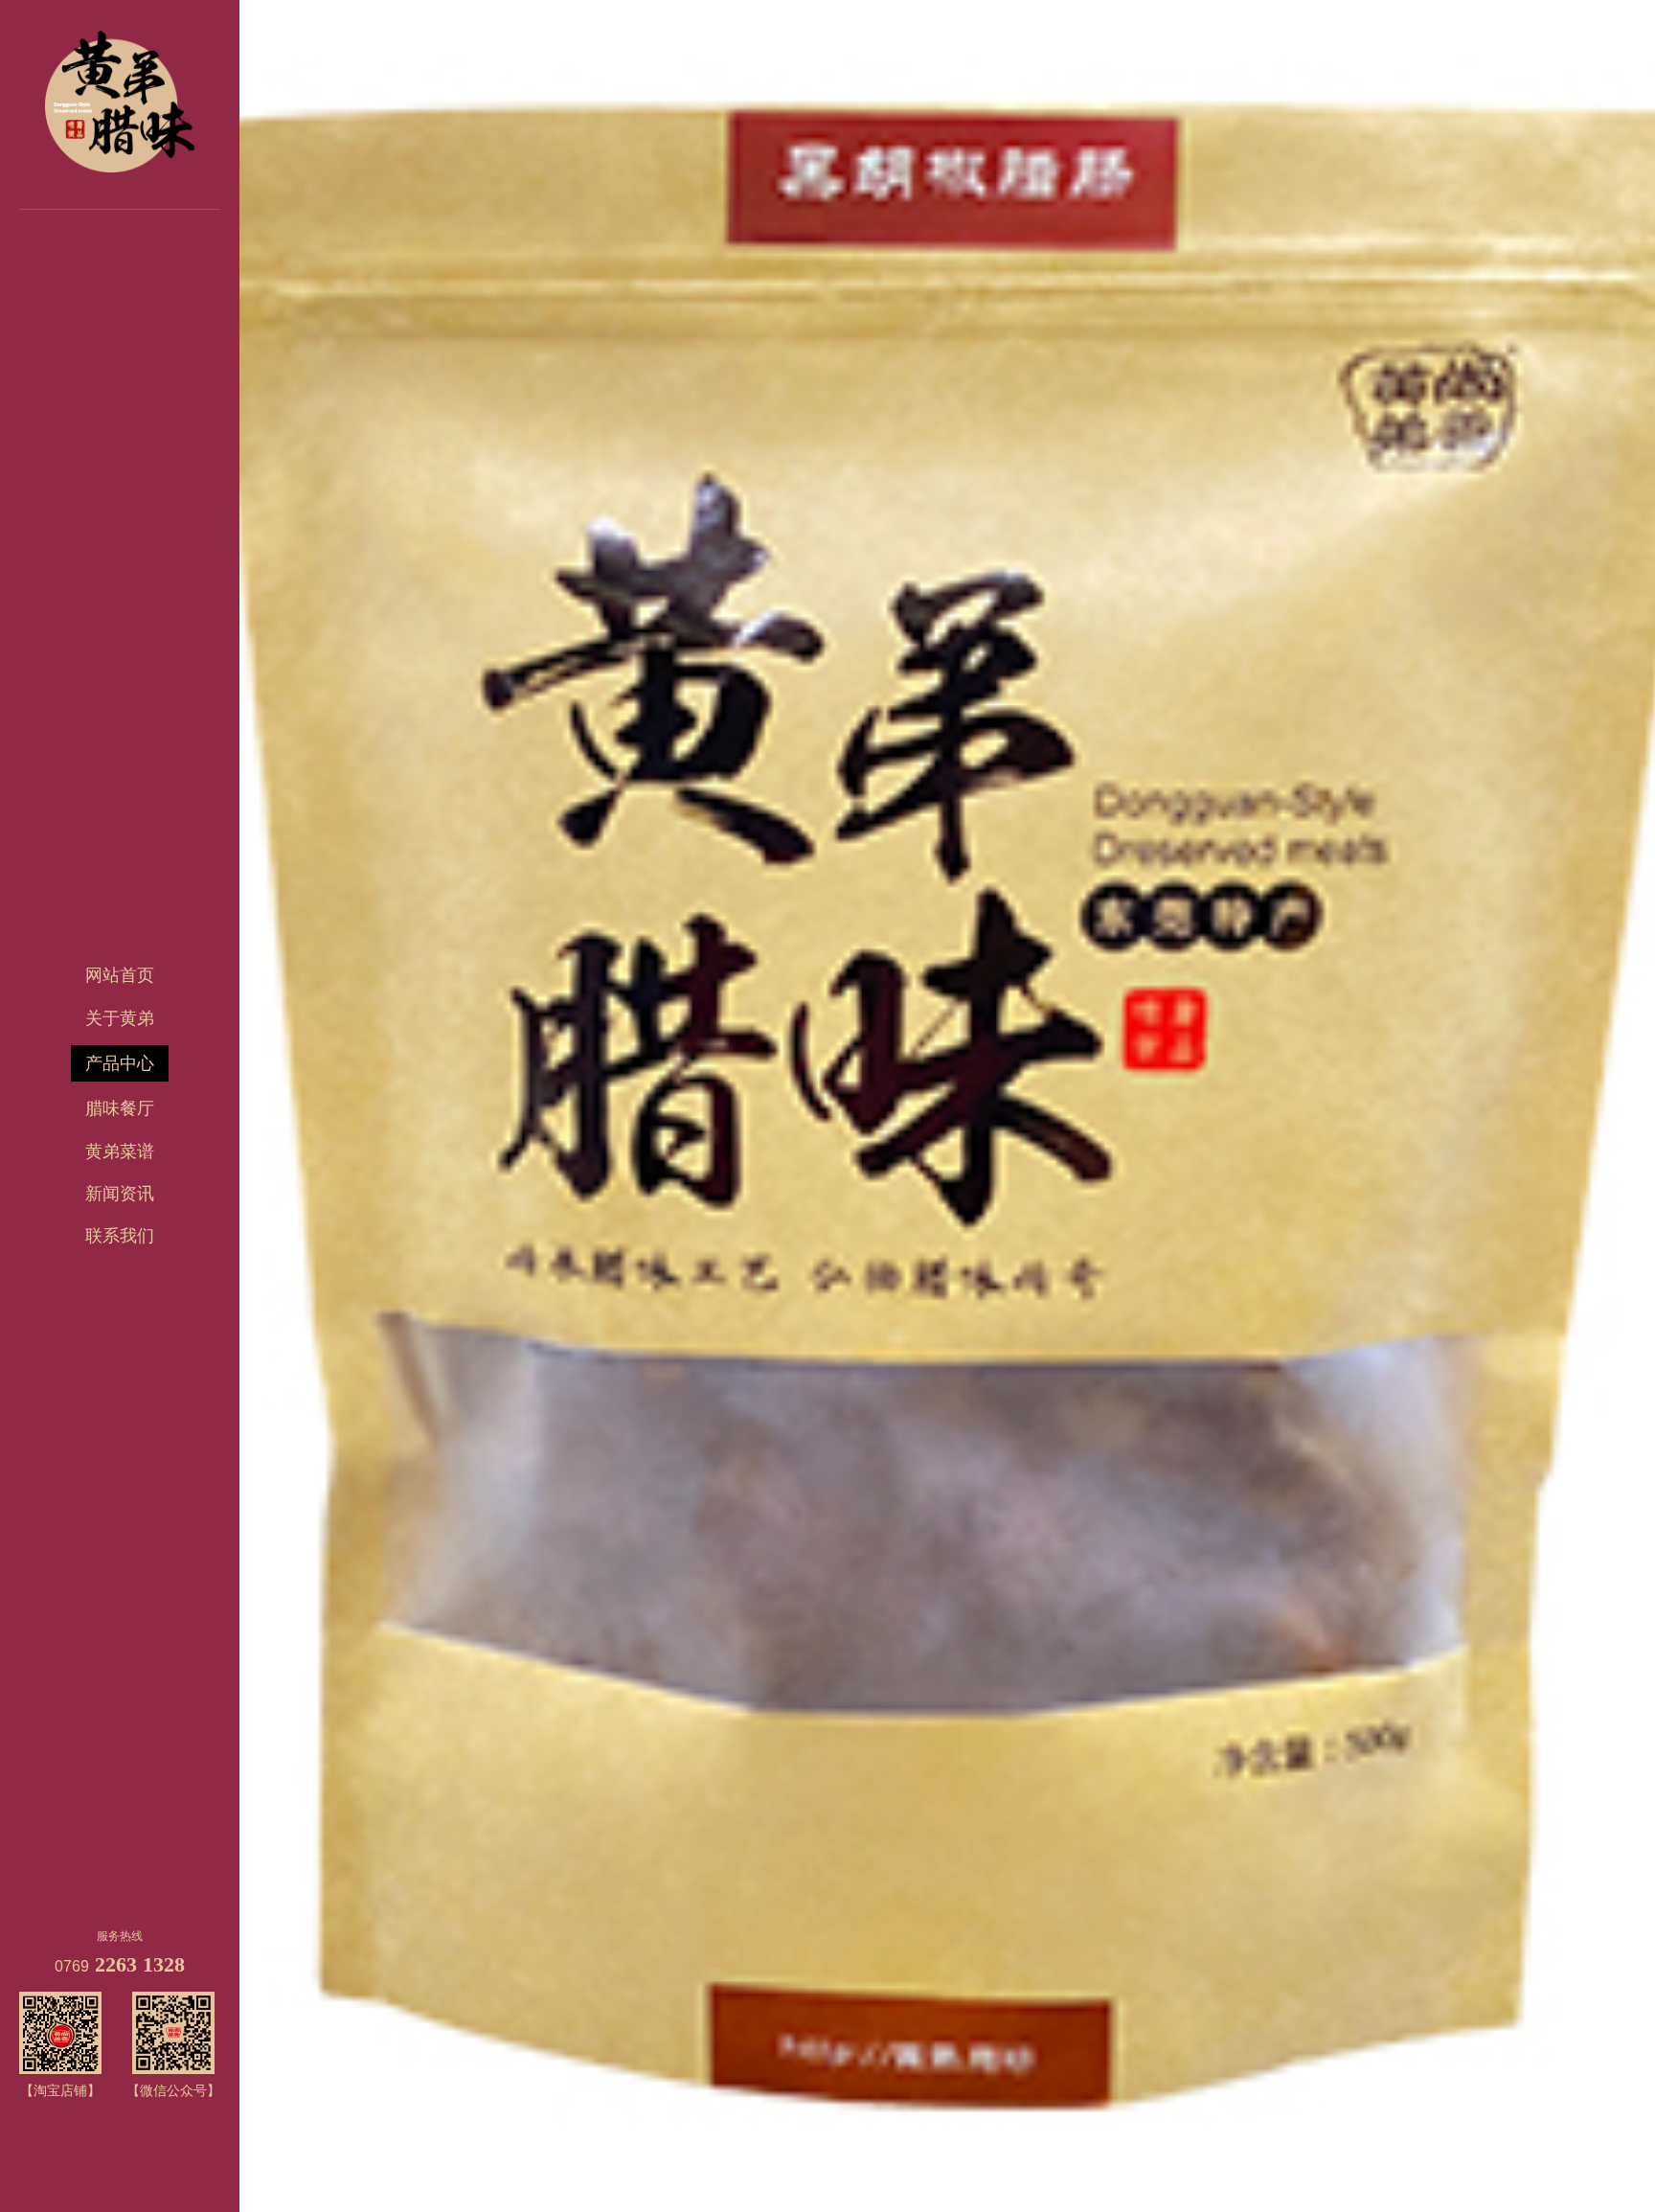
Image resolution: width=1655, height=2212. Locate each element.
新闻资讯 (120, 1194)
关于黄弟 (120, 1018)
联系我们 (120, 1236)
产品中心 (120, 1063)
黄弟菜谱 (120, 1152)
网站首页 (120, 975)
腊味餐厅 (120, 1108)
